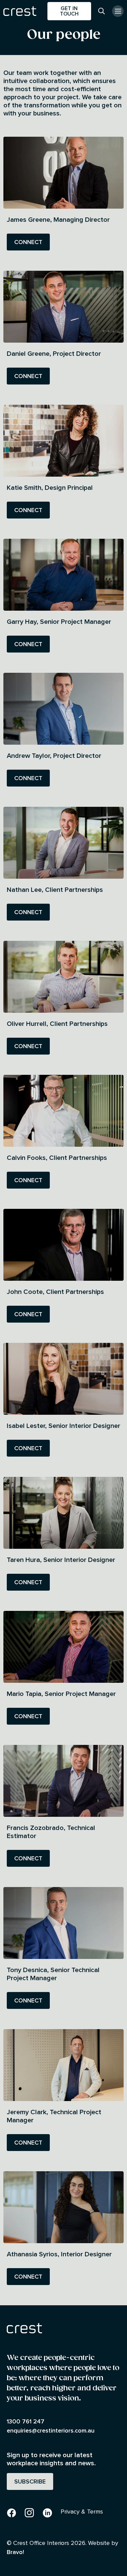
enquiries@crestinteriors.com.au (51, 2430)
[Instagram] (29, 2512)
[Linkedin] (47, 2512)
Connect (28, 242)
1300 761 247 (26, 2421)
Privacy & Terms (82, 2511)
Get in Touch (69, 11)
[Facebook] (12, 2512)
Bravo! (15, 2552)
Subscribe (30, 2481)
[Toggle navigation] (118, 11)
